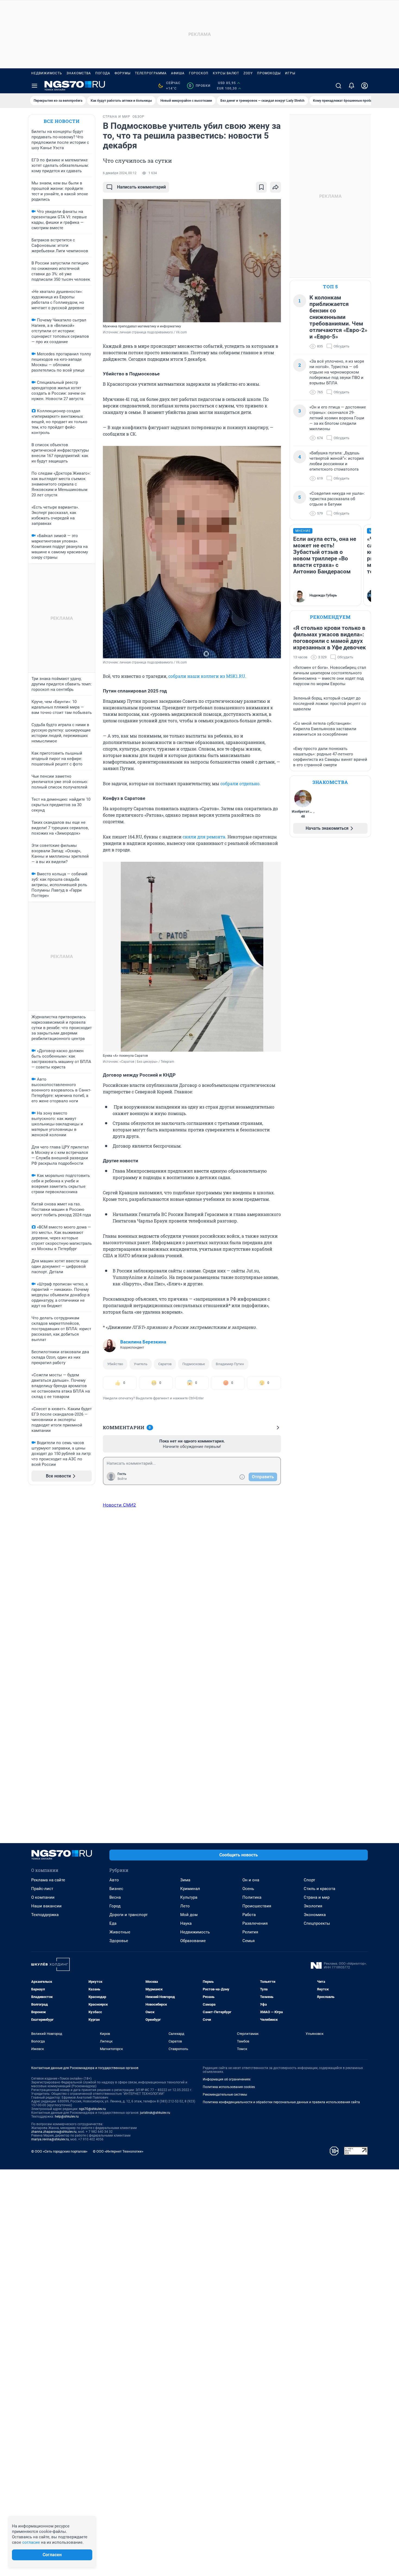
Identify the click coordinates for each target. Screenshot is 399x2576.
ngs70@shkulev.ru (92, 2109)
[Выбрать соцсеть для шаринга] (275, 187)
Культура (189, 1897)
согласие (31, 2542)
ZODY (248, 73)
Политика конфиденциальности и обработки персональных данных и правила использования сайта (281, 2102)
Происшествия (257, 1906)
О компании (43, 1897)
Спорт (309, 1880)
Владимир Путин (230, 1364)
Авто (114, 1880)
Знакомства (79, 73)
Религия (250, 1932)
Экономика (315, 1915)
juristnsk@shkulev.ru (155, 2113)
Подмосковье (194, 1364)
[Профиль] (365, 86)
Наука (186, 1923)
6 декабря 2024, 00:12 (120, 173)
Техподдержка (45, 1915)
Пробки (200, 86)
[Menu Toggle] (34, 86)
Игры (290, 73)
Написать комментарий (141, 187)
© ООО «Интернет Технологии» (118, 2151)
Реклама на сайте (48, 1880)
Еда (113, 1923)
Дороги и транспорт (129, 1915)
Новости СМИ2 (119, 1505)
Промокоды (269, 73)
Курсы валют (226, 73)
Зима (185, 1880)
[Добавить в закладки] (261, 187)
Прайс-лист (42, 1889)
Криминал (190, 1889)
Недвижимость (47, 73)
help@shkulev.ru (67, 2117)
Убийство (115, 1364)
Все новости (62, 121)
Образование (193, 1941)
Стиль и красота (319, 1889)
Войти (122, 1479)
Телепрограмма (151, 73)
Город (115, 1906)
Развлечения (255, 1923)
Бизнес (116, 1889)
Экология (313, 1906)
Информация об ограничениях (227, 2079)
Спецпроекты (317, 1923)
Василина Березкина (143, 1342)
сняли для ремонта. (205, 837)
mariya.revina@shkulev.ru (50, 2139)
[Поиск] (338, 86)
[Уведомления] (351, 86)
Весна (115, 1897)
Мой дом (189, 1915)
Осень (248, 1889)
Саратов (165, 1364)
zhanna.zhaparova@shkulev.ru (54, 2132)
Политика (252, 1897)
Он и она (251, 1880)
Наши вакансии (46, 1906)
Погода (103, 73)
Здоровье (119, 1941)
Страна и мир (317, 1897)
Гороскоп (199, 73)
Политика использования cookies (229, 2087)
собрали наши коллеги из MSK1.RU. (207, 676)
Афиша (178, 73)
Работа (249, 1915)
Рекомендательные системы (225, 2095)
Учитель (141, 1364)
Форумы (123, 73)
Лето (185, 1906)
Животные (120, 1932)
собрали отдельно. (240, 783)
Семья (248, 1941)
